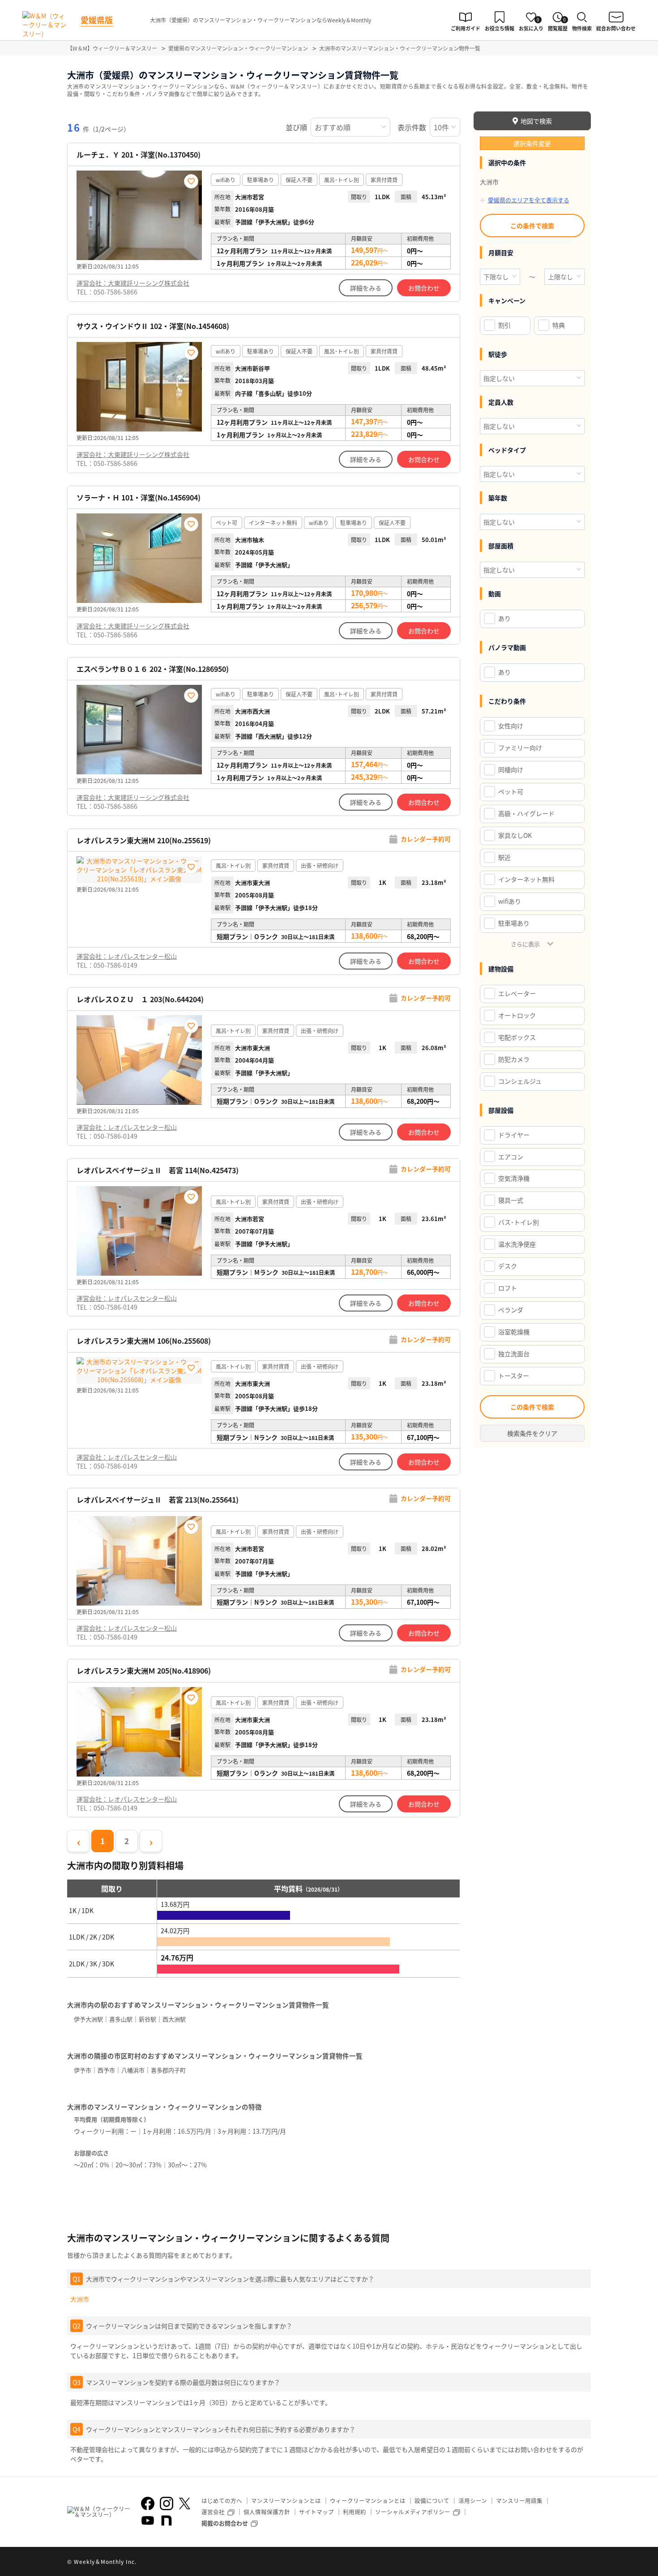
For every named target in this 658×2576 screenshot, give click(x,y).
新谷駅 (147, 2019)
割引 (504, 325)
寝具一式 (511, 1200)
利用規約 (355, 2512)
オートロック (517, 1015)
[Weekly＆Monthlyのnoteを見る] (167, 2520)
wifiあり (510, 901)
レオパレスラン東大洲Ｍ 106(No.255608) (144, 1341)
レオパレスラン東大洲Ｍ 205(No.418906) (144, 1671)
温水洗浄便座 (517, 1244)
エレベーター (517, 993)
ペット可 (511, 791)
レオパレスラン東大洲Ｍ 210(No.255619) (144, 840)
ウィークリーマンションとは (368, 2501)
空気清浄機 (514, 1178)
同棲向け (511, 769)
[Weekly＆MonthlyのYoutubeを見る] (148, 2520)
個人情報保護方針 (267, 2512)
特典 (559, 325)
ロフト (508, 1288)
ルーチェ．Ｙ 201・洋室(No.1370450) (139, 155)
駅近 (504, 857)
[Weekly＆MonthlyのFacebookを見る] (148, 2503)
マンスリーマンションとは (286, 2501)
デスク (508, 1266)
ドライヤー (514, 1135)
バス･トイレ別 (519, 1222)
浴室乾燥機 (514, 1332)
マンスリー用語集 (519, 2501)
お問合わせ (424, 288)
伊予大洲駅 (88, 2019)
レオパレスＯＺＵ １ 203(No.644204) (140, 999)
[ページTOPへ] (584, 2563)
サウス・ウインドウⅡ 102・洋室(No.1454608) (153, 326)
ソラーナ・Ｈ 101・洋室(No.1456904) (139, 498)
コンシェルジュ (520, 1081)
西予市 (106, 2070)
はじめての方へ (222, 2501)
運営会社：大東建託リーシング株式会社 (133, 283)
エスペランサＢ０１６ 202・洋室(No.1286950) (153, 669)
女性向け (511, 726)
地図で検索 (536, 121)
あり (504, 618)
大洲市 (80, 2299)
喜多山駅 (121, 2019)
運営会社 (213, 2512)
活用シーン (473, 2501)
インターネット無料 (526, 879)
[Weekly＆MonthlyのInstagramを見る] (167, 2503)
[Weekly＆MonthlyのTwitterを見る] (184, 2503)
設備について (432, 2501)
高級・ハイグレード (526, 813)
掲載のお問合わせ (225, 2523)
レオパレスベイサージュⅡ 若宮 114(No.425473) (158, 1170)
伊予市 (83, 2070)
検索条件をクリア (532, 1433)
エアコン (511, 1157)
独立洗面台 (514, 1354)
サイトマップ (316, 2512)
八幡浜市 (133, 2070)
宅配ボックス (517, 1037)
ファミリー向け (520, 748)
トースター (514, 1376)
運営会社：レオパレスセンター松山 (127, 956)
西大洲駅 (174, 2019)
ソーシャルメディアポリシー (413, 2512)
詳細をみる (366, 288)
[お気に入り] (191, 181)
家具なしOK (515, 835)
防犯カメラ (514, 1059)
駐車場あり (514, 923)
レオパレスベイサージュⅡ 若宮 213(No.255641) (158, 1500)
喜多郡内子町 (168, 2070)
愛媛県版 (97, 20)
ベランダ (511, 1310)
